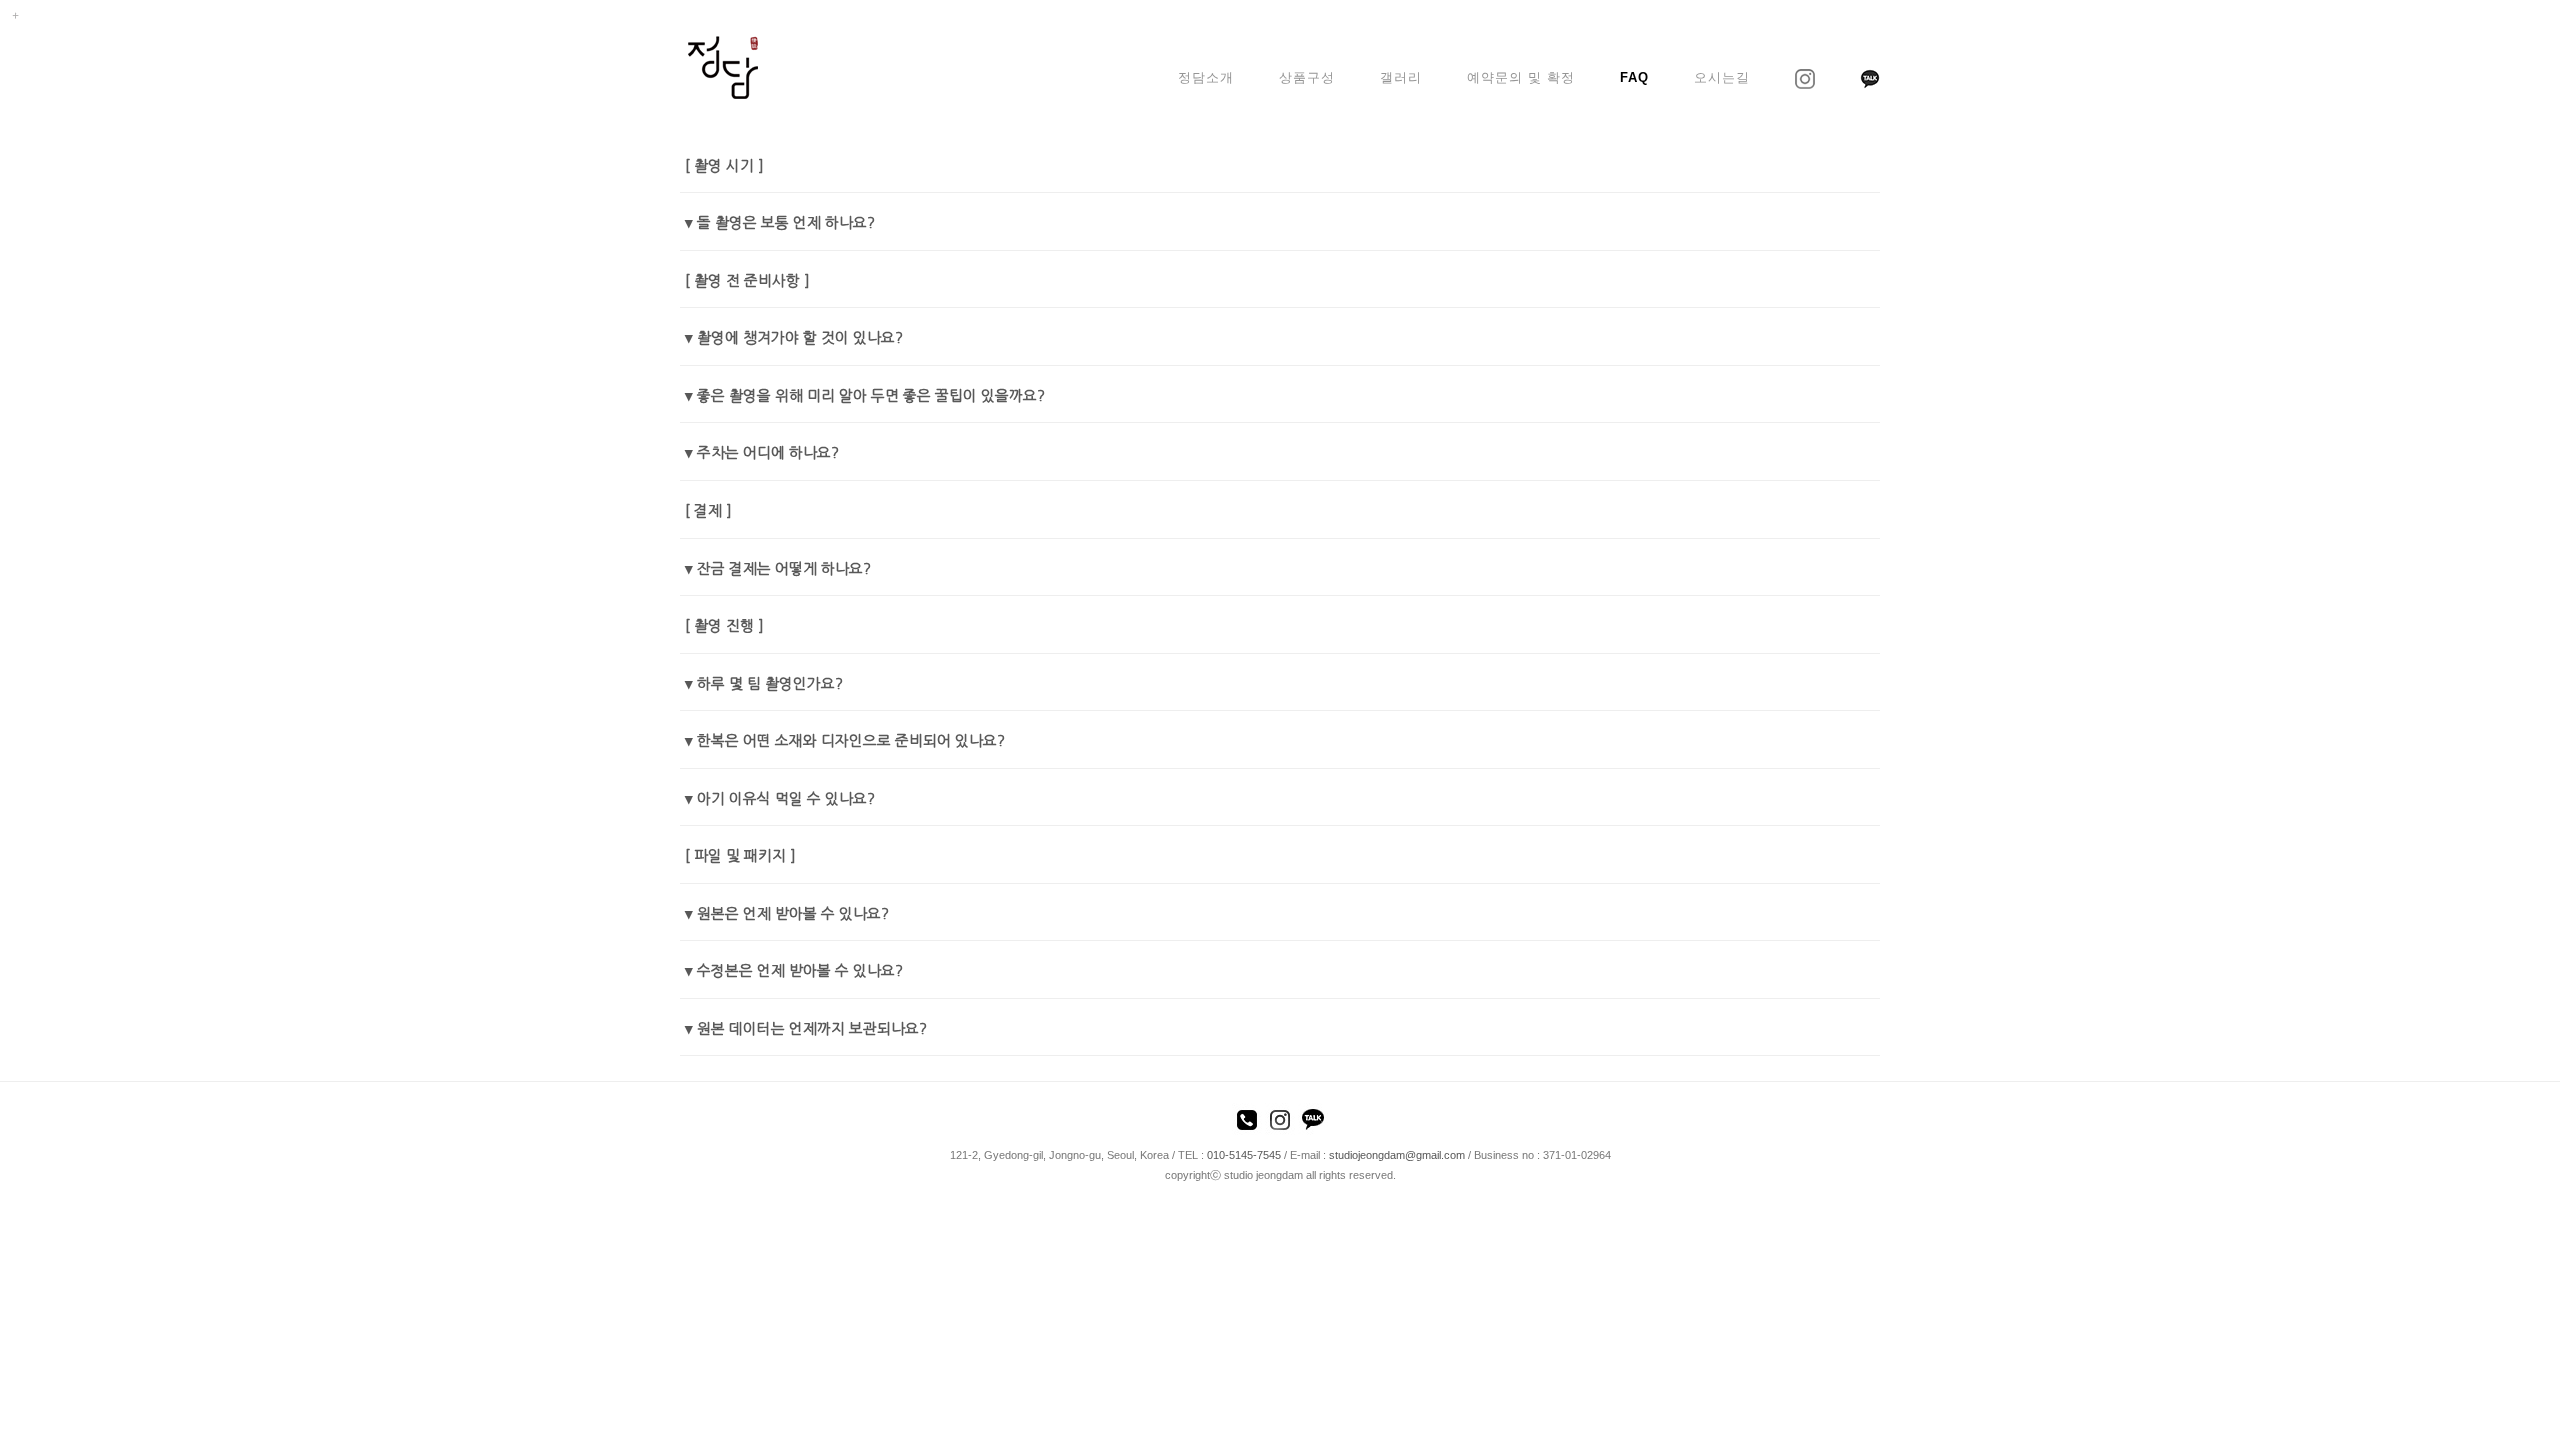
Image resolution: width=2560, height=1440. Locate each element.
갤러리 (1401, 77)
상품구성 (1307, 77)
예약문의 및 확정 (1521, 77)
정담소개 (1206, 77)
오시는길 (1722, 77)
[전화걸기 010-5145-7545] (1247, 1123)
